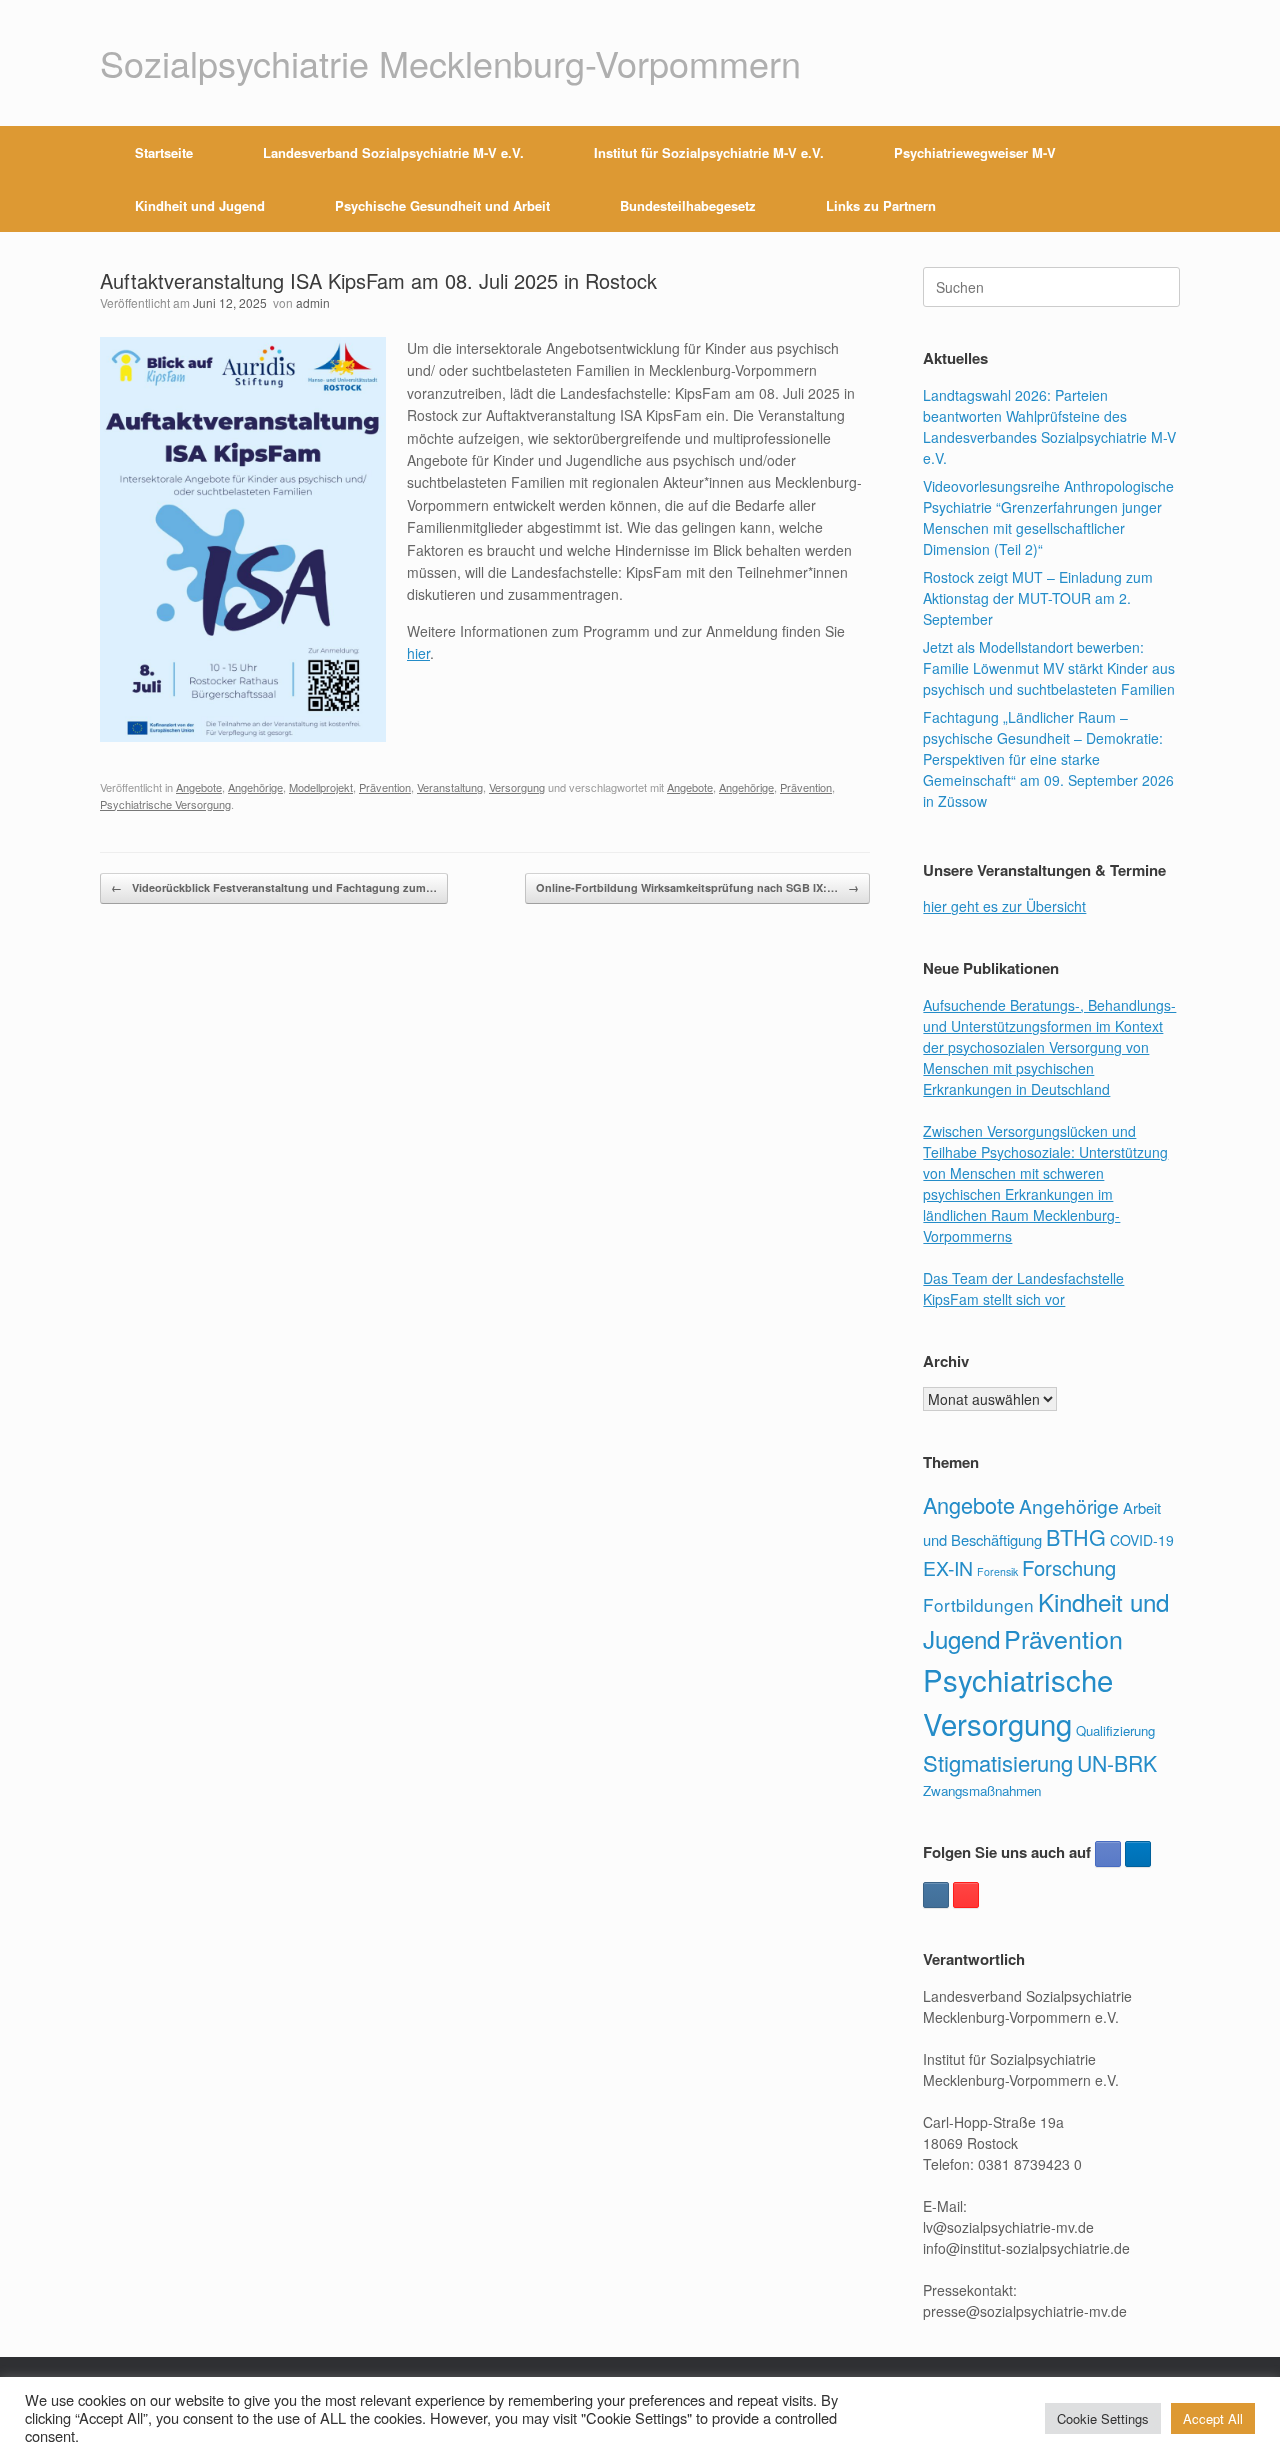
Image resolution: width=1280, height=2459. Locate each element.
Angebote (199, 787)
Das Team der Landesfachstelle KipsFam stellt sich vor (1023, 1288)
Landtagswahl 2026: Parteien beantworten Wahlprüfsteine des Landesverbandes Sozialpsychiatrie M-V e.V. (1049, 426)
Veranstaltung (450, 787)
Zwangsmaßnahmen (982, 1790)
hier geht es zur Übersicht (1004, 906)
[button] (1150, 179)
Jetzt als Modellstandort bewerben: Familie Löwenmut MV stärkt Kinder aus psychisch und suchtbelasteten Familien (1049, 668)
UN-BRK (1117, 1763)
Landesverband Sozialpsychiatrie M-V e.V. (393, 152)
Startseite (164, 152)
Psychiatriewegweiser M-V (975, 152)
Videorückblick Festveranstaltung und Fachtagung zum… (274, 887)
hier (418, 653)
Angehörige (255, 787)
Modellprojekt (321, 787)
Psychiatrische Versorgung (165, 804)
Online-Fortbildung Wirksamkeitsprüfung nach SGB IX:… (697, 887)
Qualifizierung (1115, 1730)
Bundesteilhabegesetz (688, 205)
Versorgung (517, 787)
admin (313, 302)
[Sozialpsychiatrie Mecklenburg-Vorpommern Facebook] (1108, 1854)
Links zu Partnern (881, 205)
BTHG (1076, 1536)
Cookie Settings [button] (1103, 2418)
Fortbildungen (978, 1604)
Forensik (997, 1571)
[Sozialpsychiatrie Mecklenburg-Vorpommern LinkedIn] (1138, 1854)
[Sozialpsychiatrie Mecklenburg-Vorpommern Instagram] (936, 1895)
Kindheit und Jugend (200, 205)
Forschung (1069, 1567)
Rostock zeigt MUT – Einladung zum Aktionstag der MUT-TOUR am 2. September (1038, 598)
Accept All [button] (1213, 2418)
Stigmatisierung (998, 1762)
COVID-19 (1142, 1540)
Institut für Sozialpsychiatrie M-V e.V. (709, 152)
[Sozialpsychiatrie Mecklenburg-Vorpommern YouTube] (966, 1895)
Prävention (385, 787)
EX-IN (948, 1568)
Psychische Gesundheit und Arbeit (442, 205)
